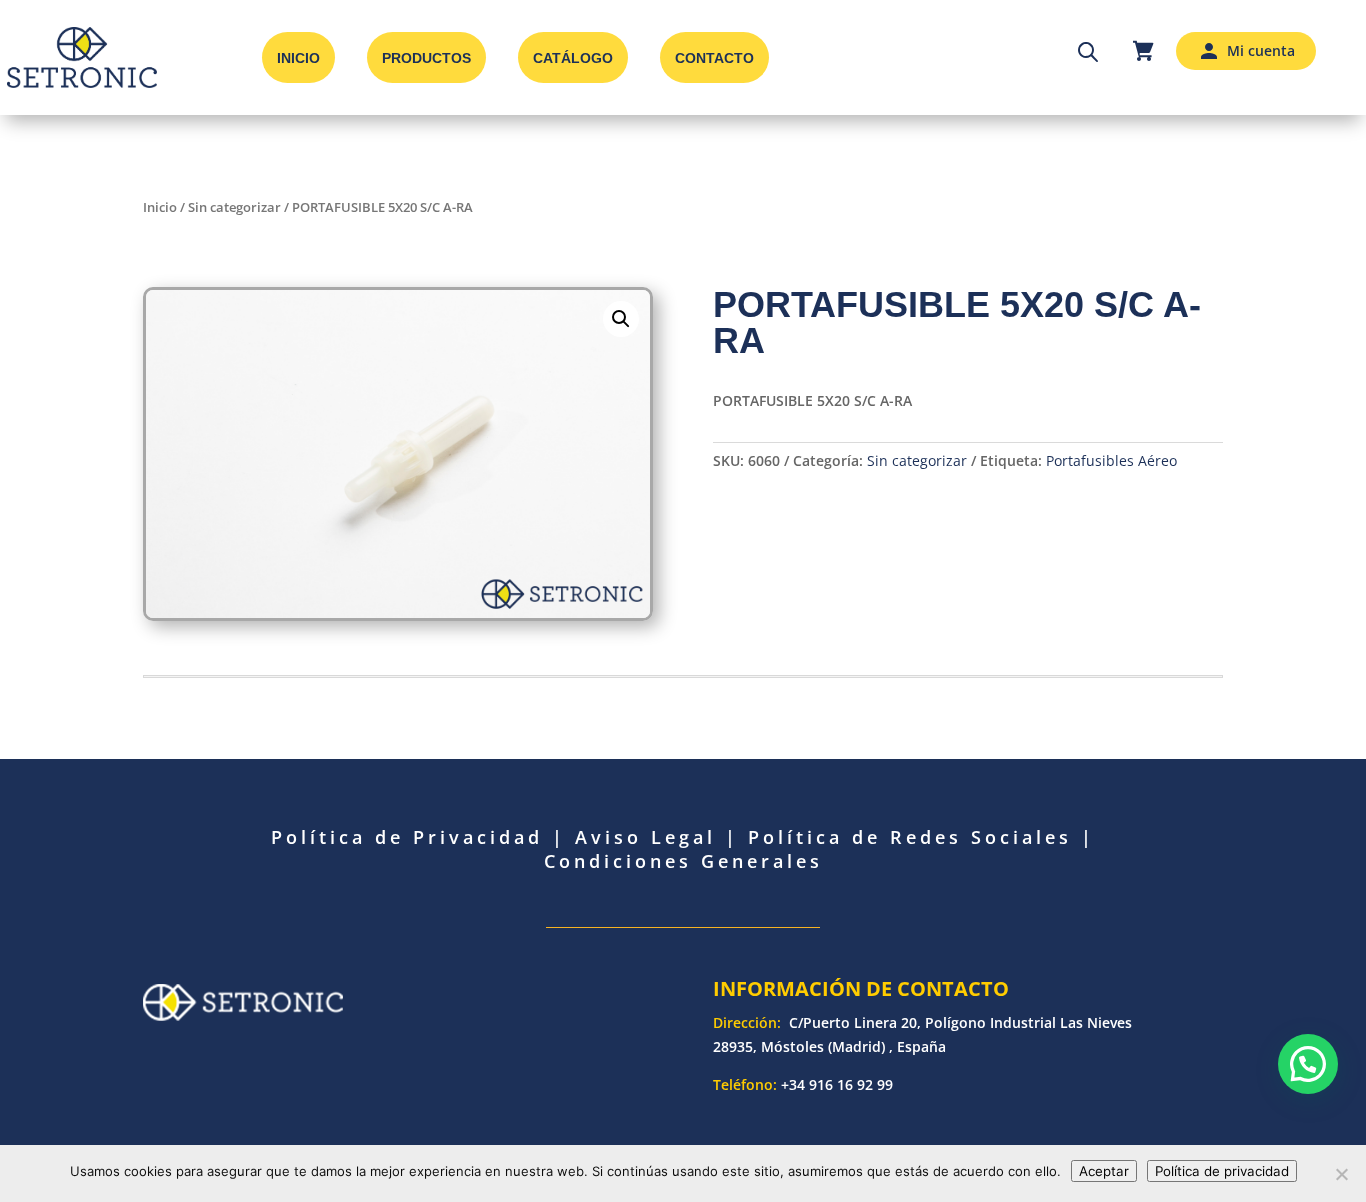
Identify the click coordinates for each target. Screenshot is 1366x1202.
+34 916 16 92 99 (837, 1084)
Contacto (714, 58)
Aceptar (1104, 1171)
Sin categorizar (234, 207)
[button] (621, 319)
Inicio (298, 58)
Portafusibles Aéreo (1111, 460)
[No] (1341, 1174)
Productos (426, 58)
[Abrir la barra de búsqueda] (1088, 51)
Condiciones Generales (683, 861)
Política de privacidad (1222, 1171)
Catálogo (573, 58)
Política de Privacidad (407, 837)
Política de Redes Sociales (910, 837)
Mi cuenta (1261, 50)
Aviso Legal (645, 837)
